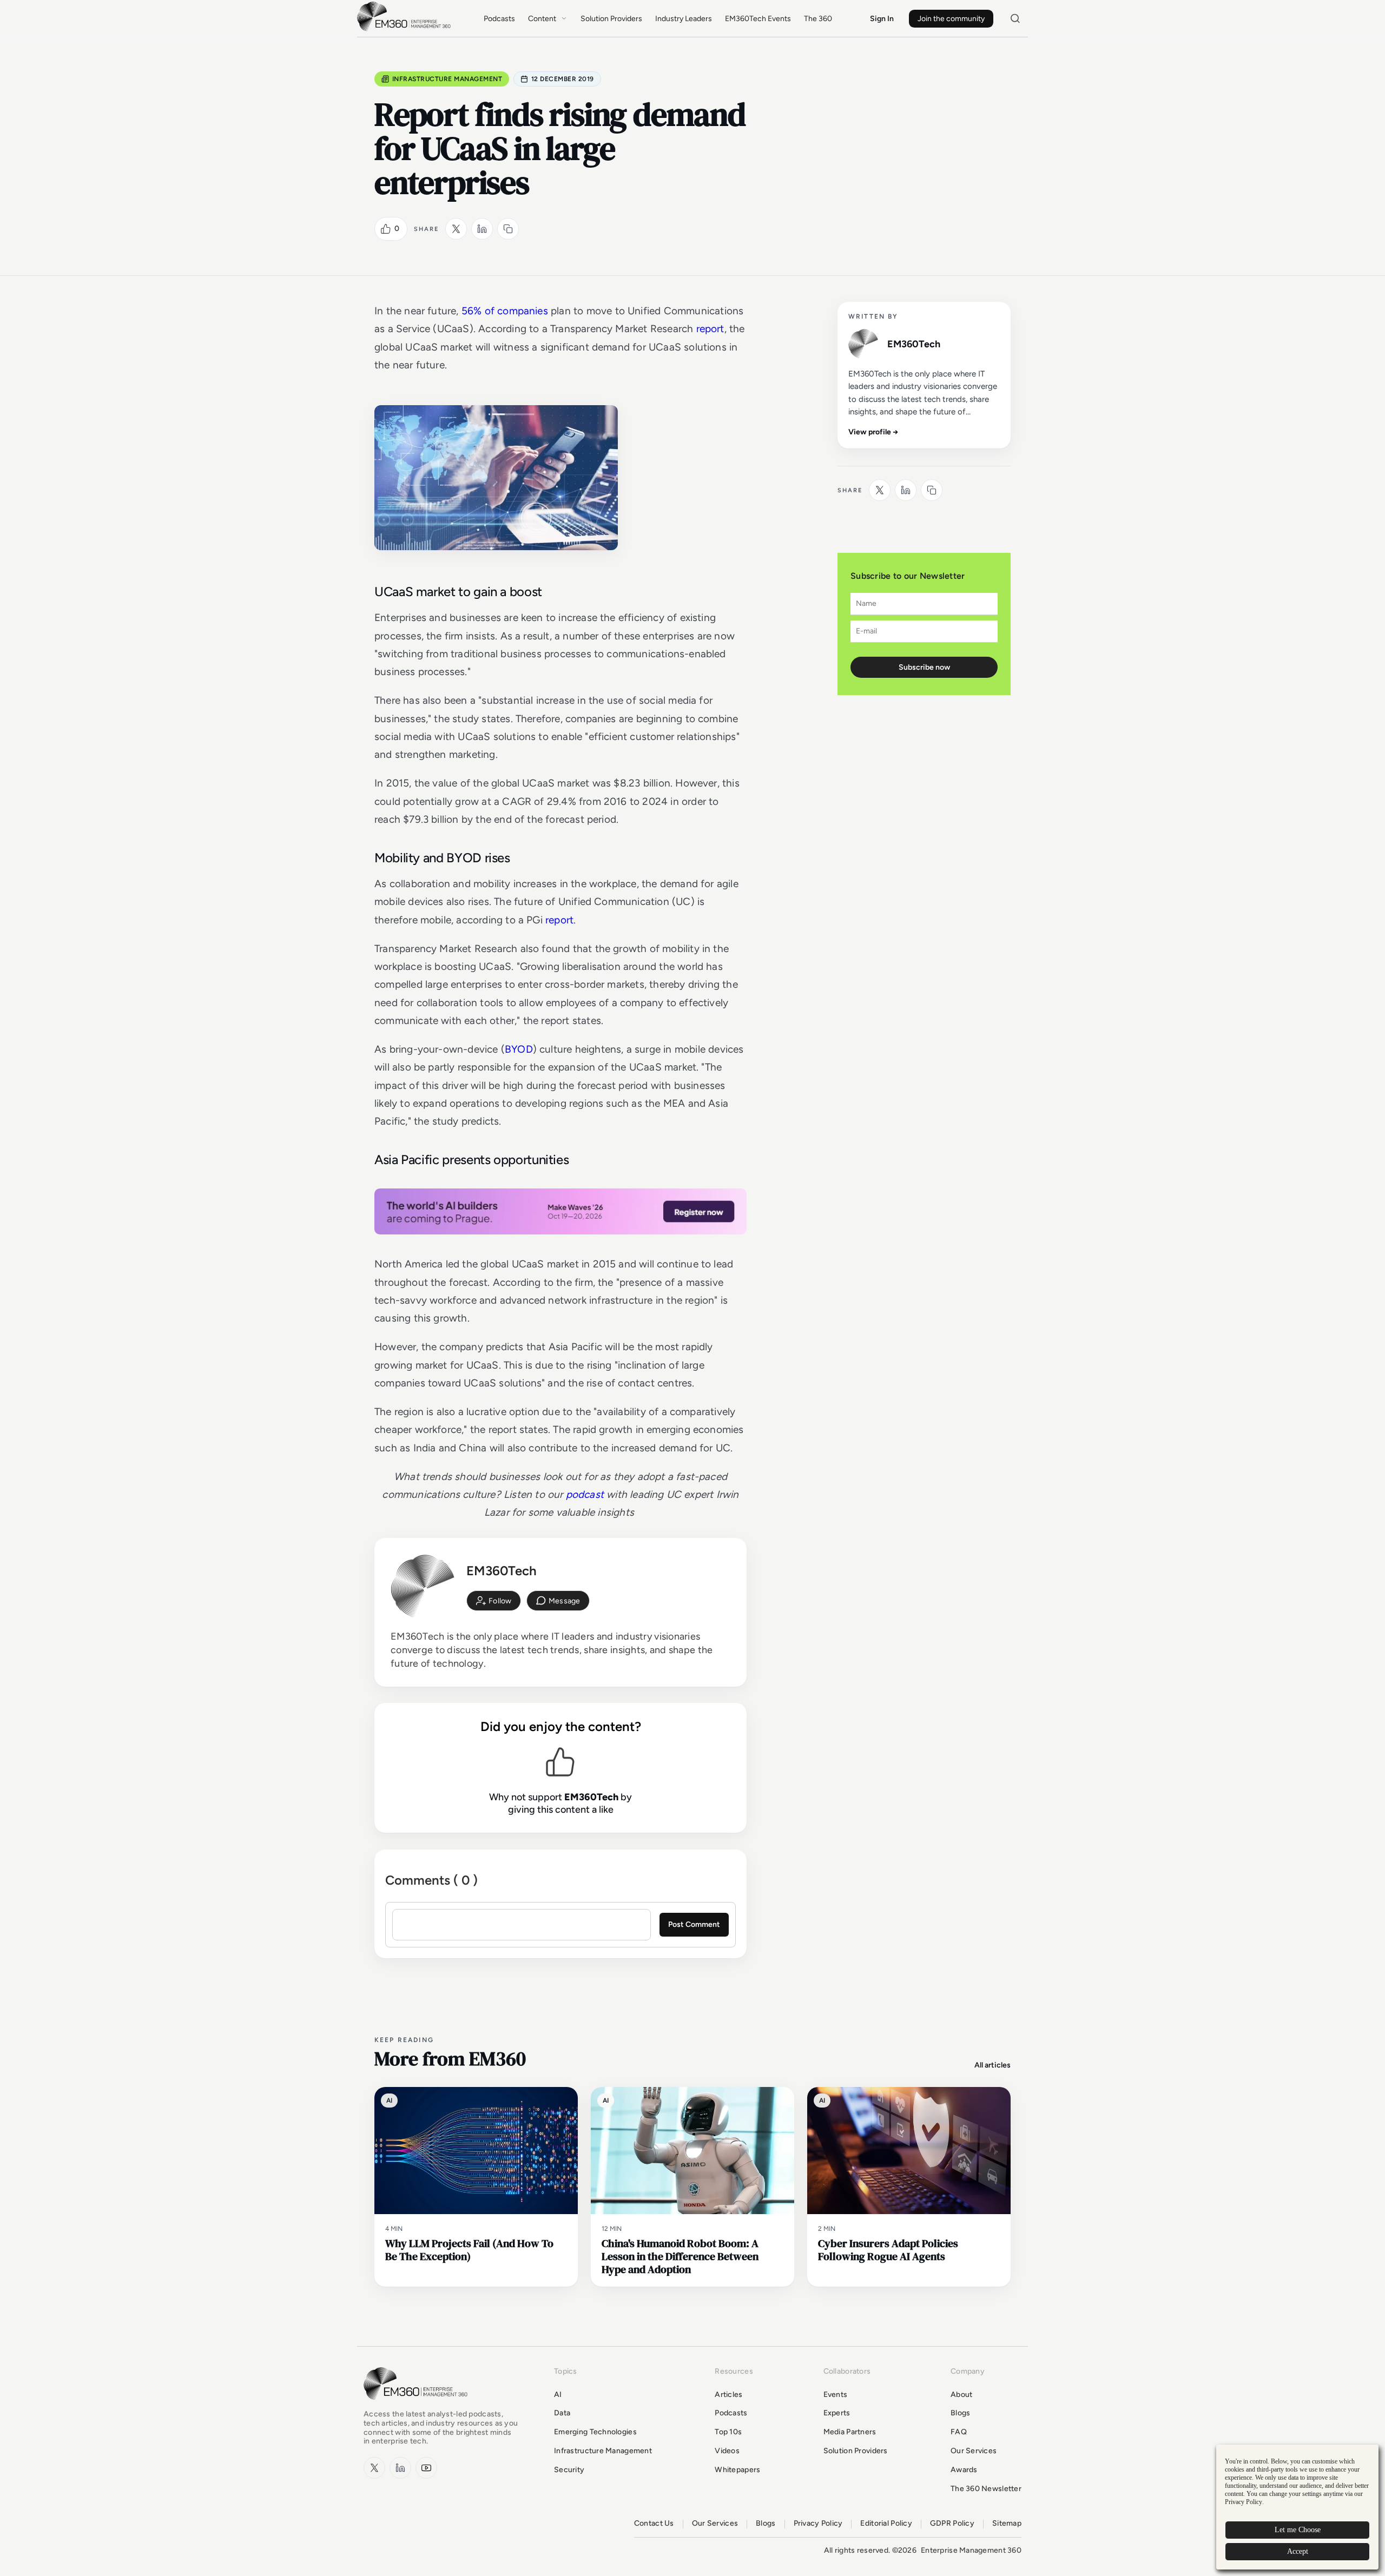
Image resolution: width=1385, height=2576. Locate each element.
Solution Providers (611, 19)
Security (569, 2470)
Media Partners (850, 2432)
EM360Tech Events (758, 19)
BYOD (519, 1049)
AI (558, 2395)
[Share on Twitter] (456, 229)
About (961, 2395)
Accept (1298, 2551)
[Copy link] (508, 229)
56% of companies (505, 311)
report (710, 329)
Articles (728, 2395)
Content (542, 19)
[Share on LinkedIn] (482, 229)
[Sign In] (494, 1601)
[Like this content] (386, 229)
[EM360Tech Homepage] (418, 2405)
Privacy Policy (818, 2524)
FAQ (959, 2432)
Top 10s (728, 2432)
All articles (992, 2065)
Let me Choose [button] (1298, 2530)
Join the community (951, 19)
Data (562, 2413)
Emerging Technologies (595, 2432)
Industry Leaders (684, 19)
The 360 (818, 19)
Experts (837, 2413)
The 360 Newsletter (986, 2489)
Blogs (960, 2413)
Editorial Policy (886, 2524)
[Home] (406, 30)
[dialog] (1297, 2507)
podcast (583, 1494)
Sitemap (1007, 2524)
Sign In (882, 19)
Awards (964, 2470)
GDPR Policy (952, 2524)
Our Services (974, 2451)
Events (836, 2395)
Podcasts (499, 19)
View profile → (873, 432)
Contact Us (654, 2524)
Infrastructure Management (447, 79)
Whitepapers (737, 2470)
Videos (727, 2451)
